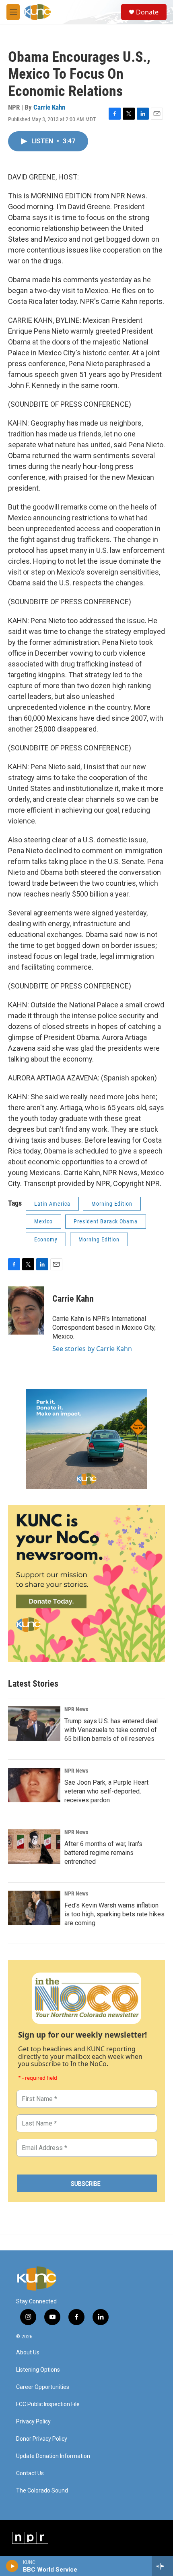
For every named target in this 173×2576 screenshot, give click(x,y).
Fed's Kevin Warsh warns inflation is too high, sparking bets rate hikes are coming (114, 1914)
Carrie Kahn (49, 107)
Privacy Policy (33, 2422)
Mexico (43, 1221)
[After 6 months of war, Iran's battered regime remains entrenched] (34, 1846)
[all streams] (162, 2566)
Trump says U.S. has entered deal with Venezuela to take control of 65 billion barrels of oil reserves (111, 1730)
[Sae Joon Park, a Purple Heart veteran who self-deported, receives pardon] (34, 1785)
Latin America (52, 1204)
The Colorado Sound (42, 2491)
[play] (12, 2566)
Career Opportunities (43, 2387)
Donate (147, 12)
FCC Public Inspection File (48, 2404)
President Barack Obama (106, 1221)
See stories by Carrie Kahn (92, 1349)
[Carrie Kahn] (26, 1310)
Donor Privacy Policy (42, 2439)
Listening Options (38, 2370)
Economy (46, 1239)
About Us (28, 2353)
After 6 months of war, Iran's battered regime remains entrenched (103, 1853)
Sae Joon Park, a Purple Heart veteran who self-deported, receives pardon (106, 1791)
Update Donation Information (53, 2456)
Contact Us (30, 2473)
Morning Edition (112, 1204)
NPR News (76, 1709)
